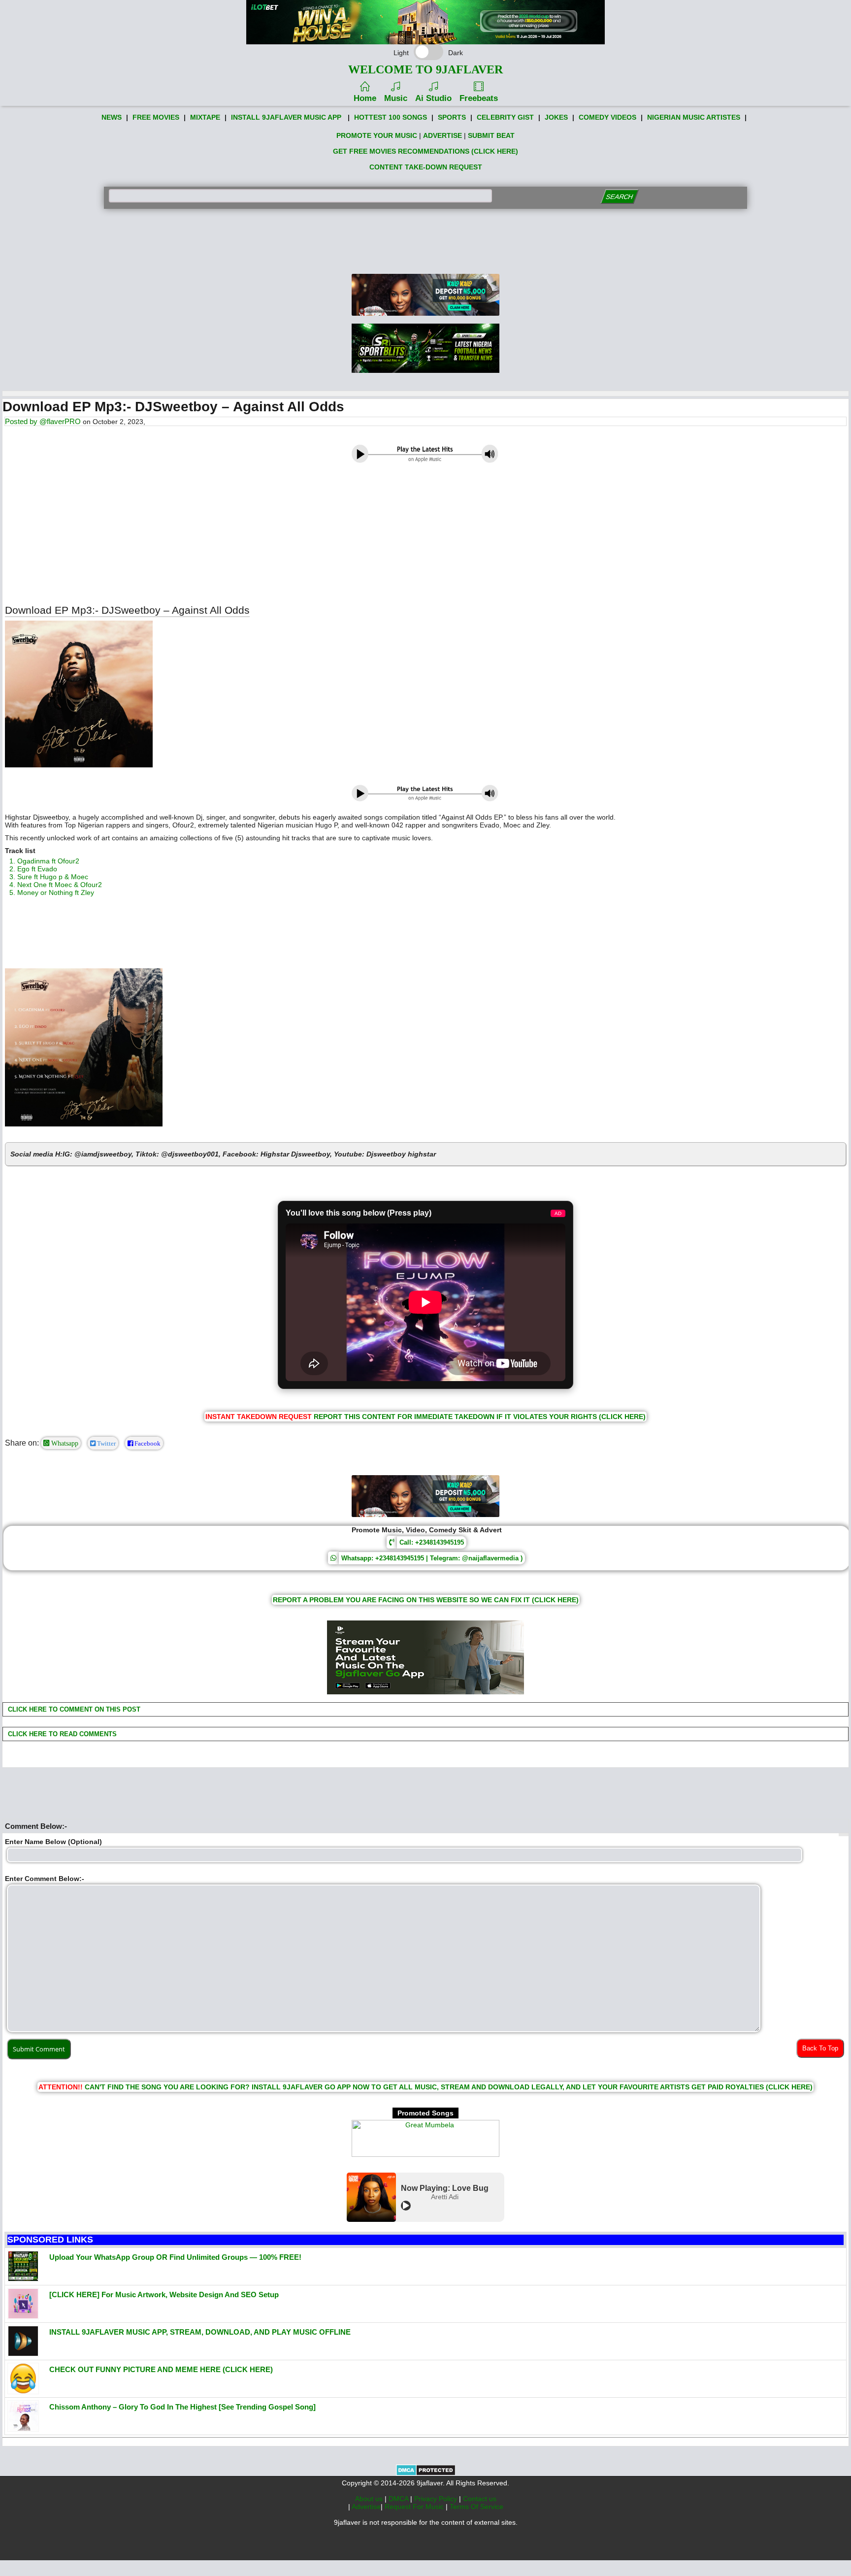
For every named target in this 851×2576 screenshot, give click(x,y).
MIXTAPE (205, 117)
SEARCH (619, 197)
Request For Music (415, 2507)
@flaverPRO (60, 421)
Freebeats (479, 98)
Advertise (366, 2507)
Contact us (480, 2499)
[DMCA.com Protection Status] (426, 2474)
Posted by (22, 421)
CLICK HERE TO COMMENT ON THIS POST (73, 1709)
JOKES (556, 117)
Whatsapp (64, 1443)
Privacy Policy (437, 2499)
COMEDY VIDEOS (607, 117)
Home (365, 98)
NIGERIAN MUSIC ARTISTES (694, 117)
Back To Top (820, 2048)
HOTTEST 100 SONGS (391, 117)
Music (396, 98)
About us (370, 2499)
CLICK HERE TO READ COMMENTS (61, 1734)
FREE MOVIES (156, 117)
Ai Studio (433, 98)
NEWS (112, 117)
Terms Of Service (476, 2507)
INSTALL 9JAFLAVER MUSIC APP (286, 117)
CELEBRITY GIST (505, 117)
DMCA (399, 2499)
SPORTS (452, 117)
